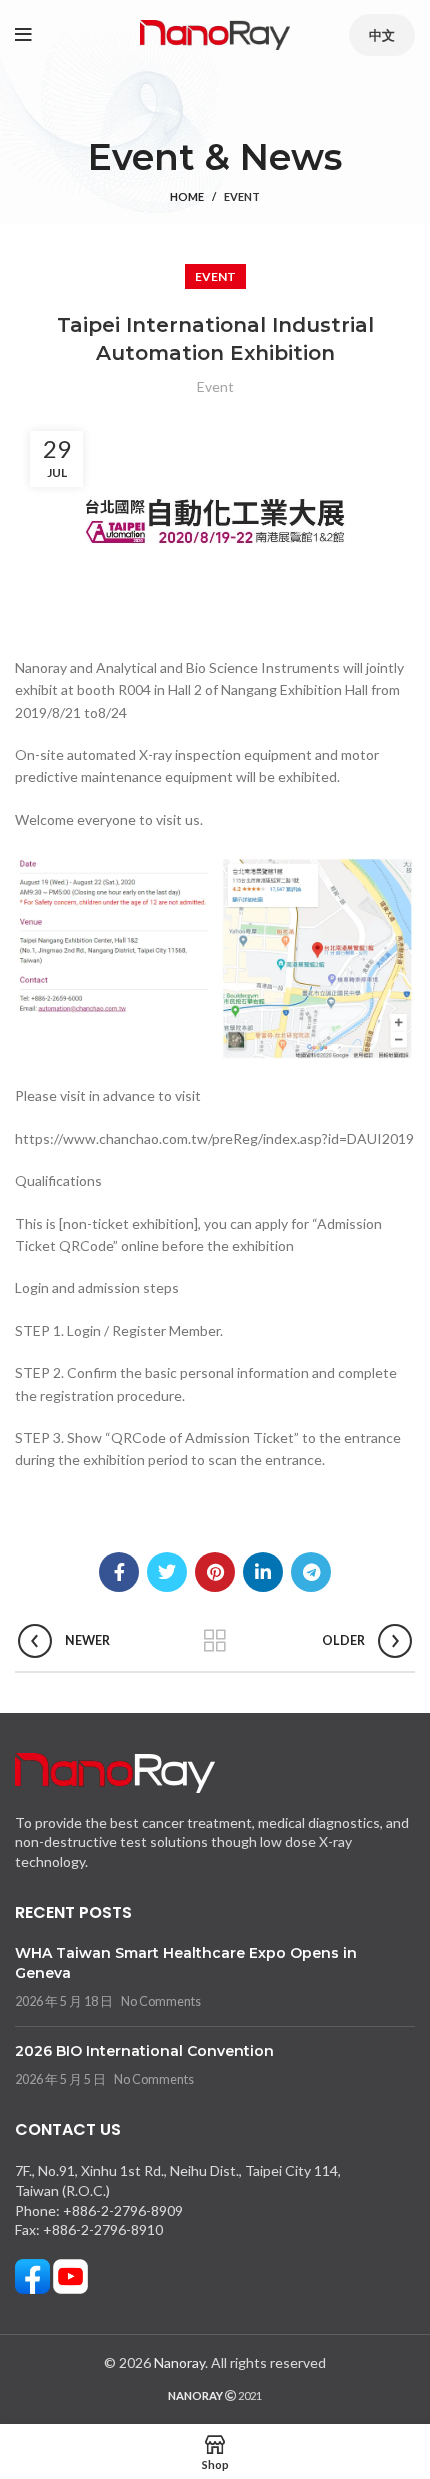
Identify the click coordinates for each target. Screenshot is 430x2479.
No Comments (161, 2001)
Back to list (215, 1641)
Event (242, 196)
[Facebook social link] (119, 1572)
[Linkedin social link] (263, 1572)
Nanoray (179, 2362)
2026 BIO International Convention (144, 2051)
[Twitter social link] (167, 1572)
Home (187, 196)
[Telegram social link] (311, 1572)
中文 (382, 35)
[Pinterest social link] (215, 1572)
